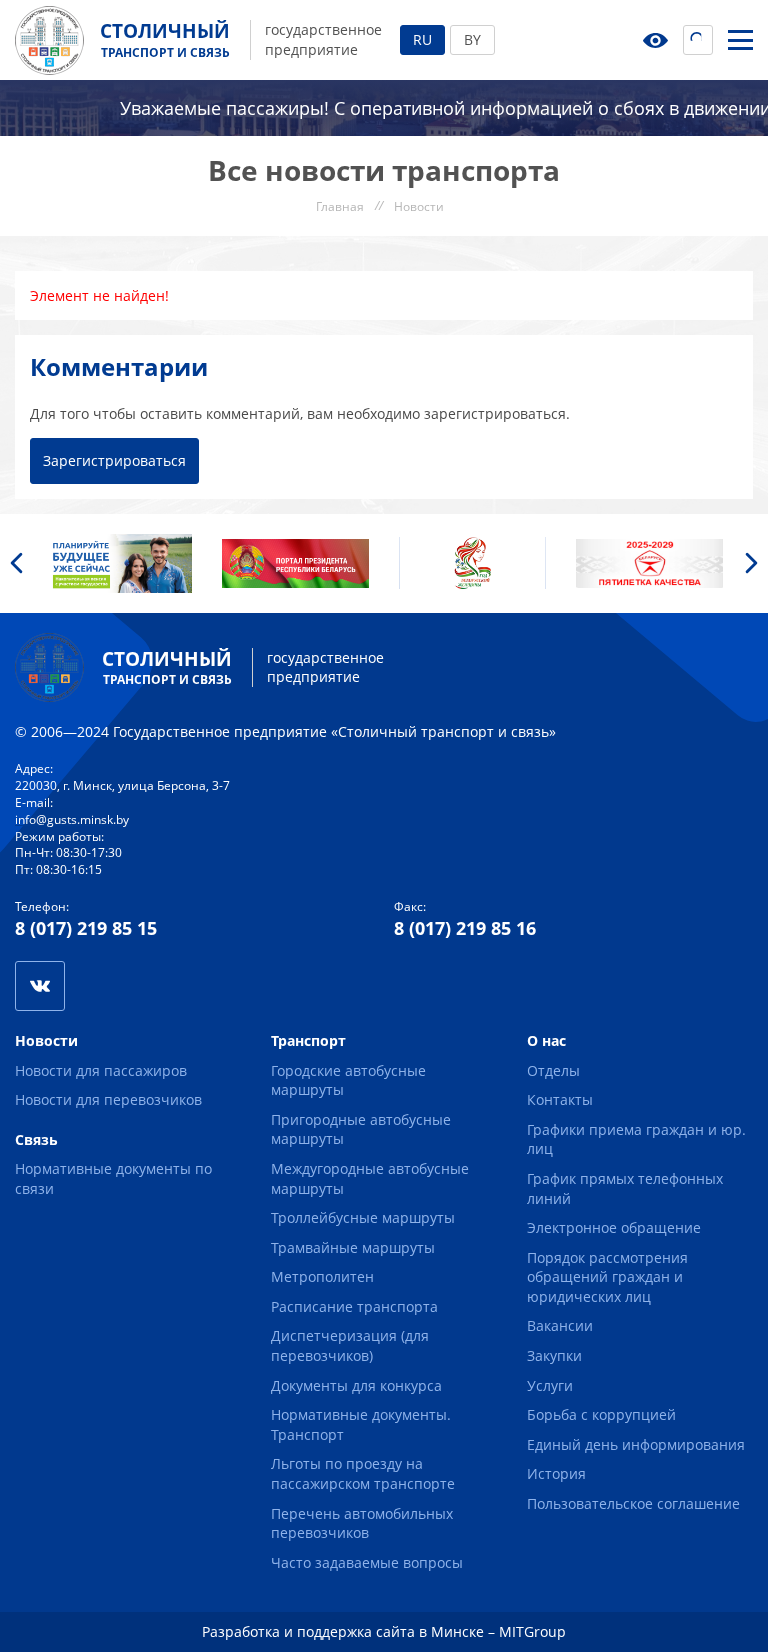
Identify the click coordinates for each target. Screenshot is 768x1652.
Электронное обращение (614, 1227)
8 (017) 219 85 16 (465, 928)
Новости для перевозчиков (108, 1099)
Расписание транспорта (354, 1306)
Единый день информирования (636, 1444)
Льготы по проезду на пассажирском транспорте (363, 1473)
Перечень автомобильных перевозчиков (362, 1523)
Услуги (550, 1385)
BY (472, 39)
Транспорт (308, 1040)
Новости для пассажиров (101, 1070)
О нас (546, 1040)
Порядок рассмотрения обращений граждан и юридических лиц (607, 1277)
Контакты (560, 1099)
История (556, 1473)
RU (422, 39)
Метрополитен (322, 1276)
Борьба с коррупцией (601, 1414)
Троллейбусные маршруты (363, 1217)
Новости (46, 1040)
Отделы (553, 1070)
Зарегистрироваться (114, 460)
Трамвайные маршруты (353, 1247)
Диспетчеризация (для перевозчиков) (350, 1345)
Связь (36, 1139)
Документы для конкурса (356, 1385)
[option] (118, 563)
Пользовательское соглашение (633, 1503)
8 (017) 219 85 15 (86, 928)
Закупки (554, 1355)
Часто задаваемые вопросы (367, 1562)
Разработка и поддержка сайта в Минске (343, 1631)
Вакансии (560, 1325)
